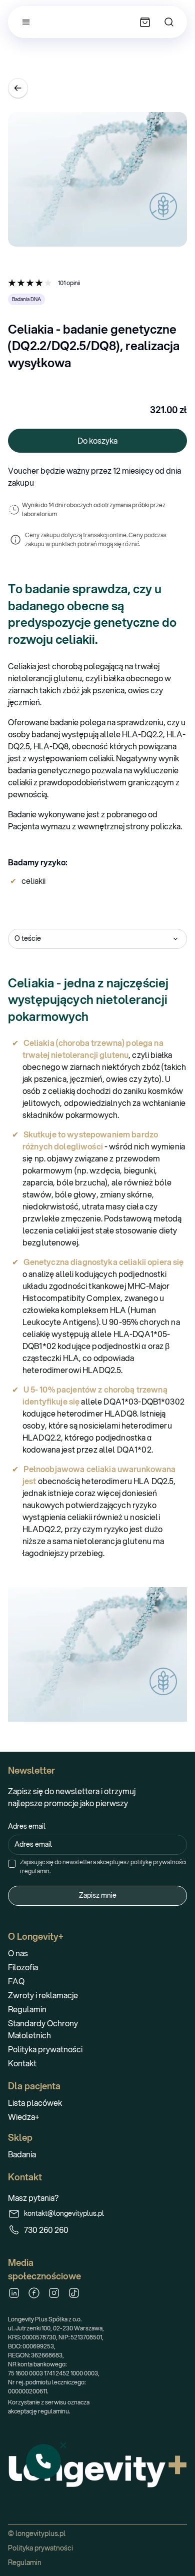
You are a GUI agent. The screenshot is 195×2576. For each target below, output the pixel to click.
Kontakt (22, 2063)
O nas (18, 1953)
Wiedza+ (24, 2117)
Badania (22, 2154)
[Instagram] (54, 2293)
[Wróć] (18, 88)
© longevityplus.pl (37, 2533)
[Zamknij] (63, 2445)
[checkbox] (12, 1864)
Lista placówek (35, 2103)
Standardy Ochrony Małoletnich (43, 2029)
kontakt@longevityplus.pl (64, 2213)
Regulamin (27, 2009)
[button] (43, 2461)
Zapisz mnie (98, 1895)
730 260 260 (46, 2230)
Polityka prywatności (45, 2049)
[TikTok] (74, 2293)
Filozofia (23, 1967)
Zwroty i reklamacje (43, 1995)
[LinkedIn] (14, 2293)
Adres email (27, 1826)
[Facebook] (34, 2293)
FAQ (16, 1981)
